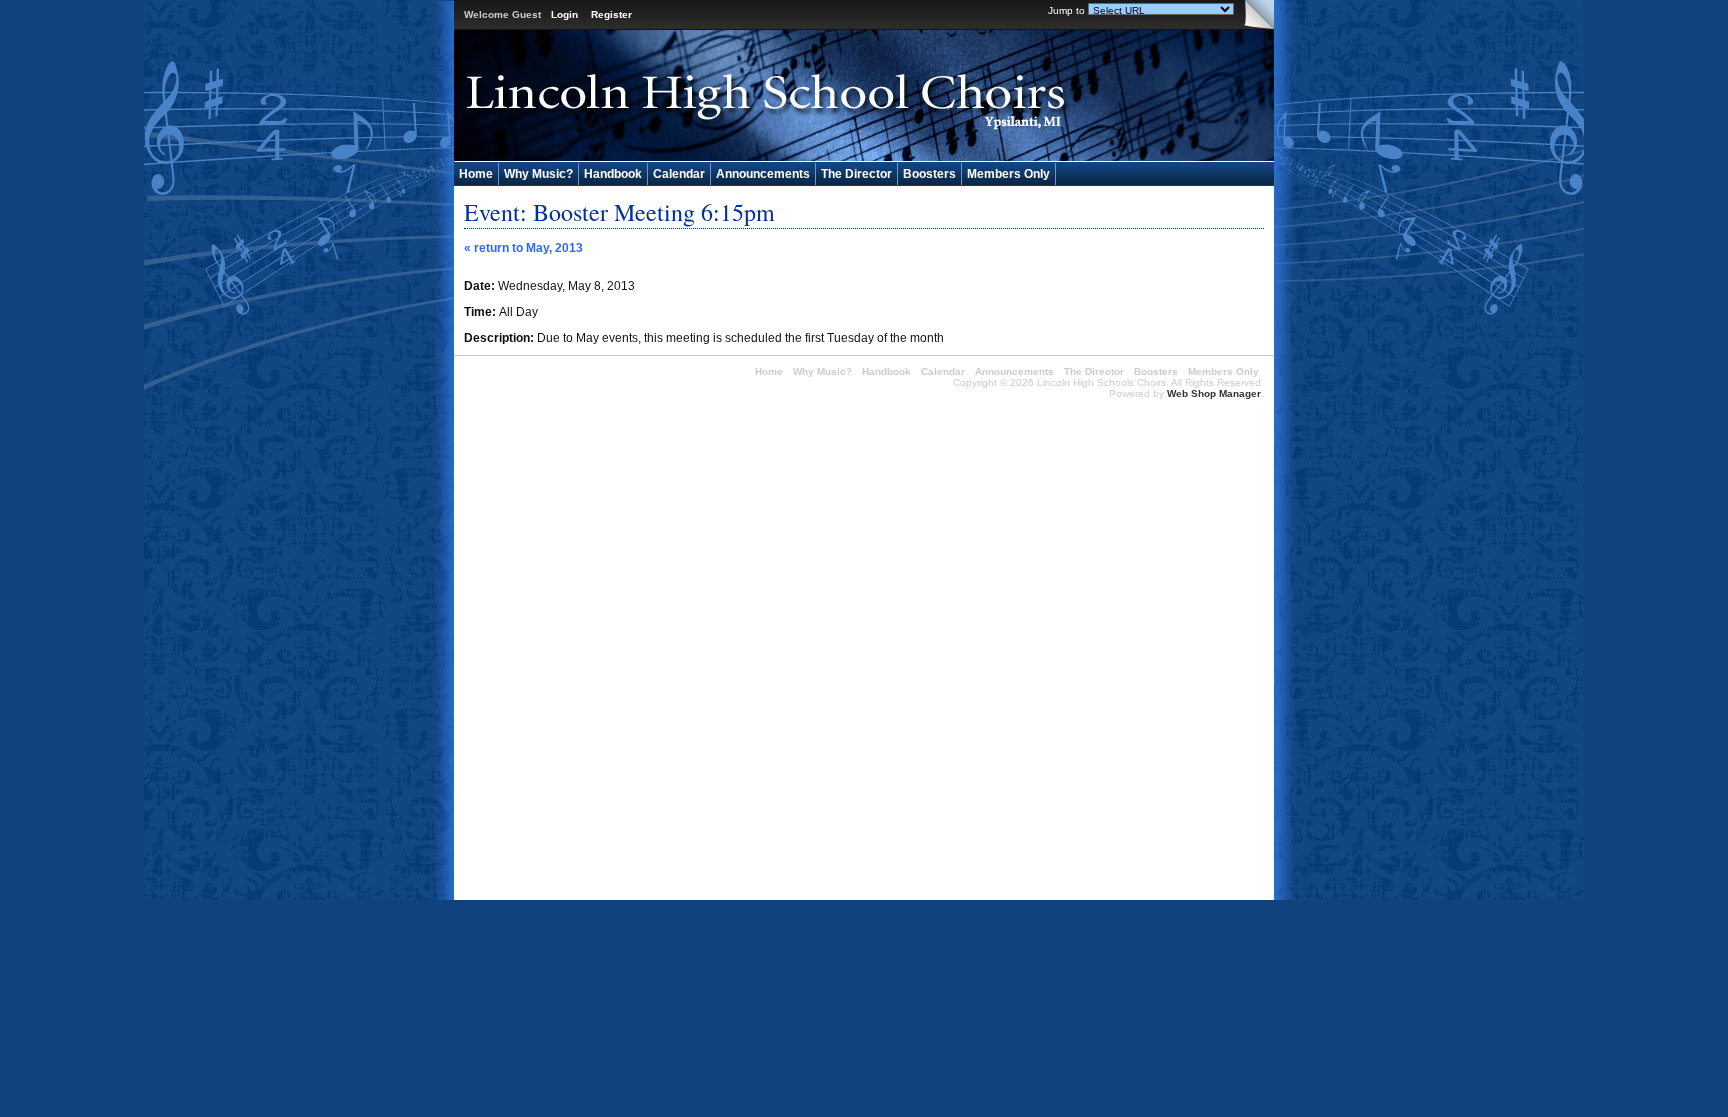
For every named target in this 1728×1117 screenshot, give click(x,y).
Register (611, 14)
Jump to (1066, 10)
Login (564, 14)
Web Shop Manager (1214, 393)
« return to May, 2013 (523, 248)
